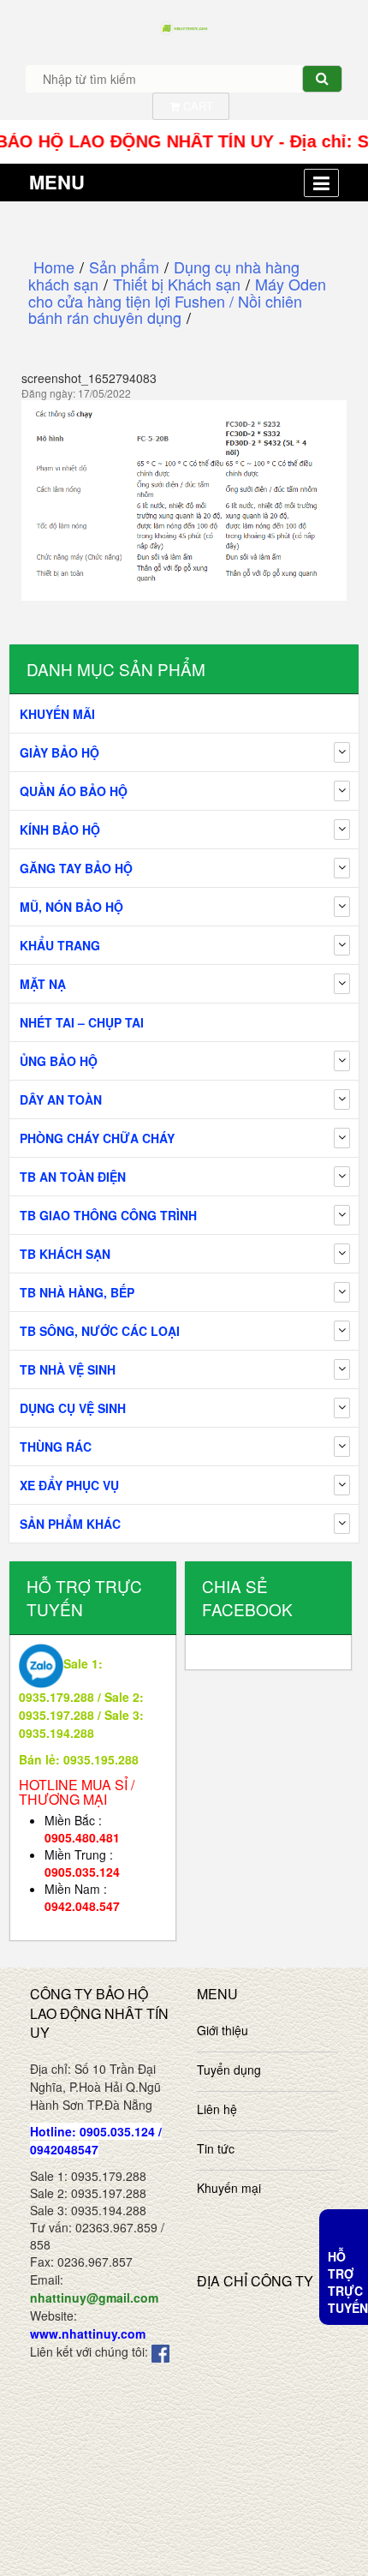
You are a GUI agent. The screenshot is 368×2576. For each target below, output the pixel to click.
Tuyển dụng (229, 2070)
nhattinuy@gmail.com (94, 2297)
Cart (196, 106)
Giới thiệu (223, 2030)
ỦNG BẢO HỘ (59, 1061)
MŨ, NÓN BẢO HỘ (71, 907)
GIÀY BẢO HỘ (59, 752)
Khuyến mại (229, 2188)
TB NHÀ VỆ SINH (68, 1369)
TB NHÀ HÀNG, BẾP (77, 1292)
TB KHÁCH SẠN (65, 1254)
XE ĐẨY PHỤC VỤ (69, 1485)
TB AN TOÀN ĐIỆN (73, 1177)
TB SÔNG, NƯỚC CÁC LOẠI (100, 1331)
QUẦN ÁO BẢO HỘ (74, 791)
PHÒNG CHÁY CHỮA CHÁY (97, 1138)
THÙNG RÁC (56, 1447)
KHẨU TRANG (60, 945)
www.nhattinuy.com (88, 2333)
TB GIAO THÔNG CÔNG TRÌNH (108, 1215)
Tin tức (216, 2148)
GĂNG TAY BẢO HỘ (76, 868)
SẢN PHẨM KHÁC (70, 1524)
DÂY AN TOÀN (61, 1099)
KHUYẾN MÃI (57, 714)
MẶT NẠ (43, 984)
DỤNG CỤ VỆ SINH (73, 1408)
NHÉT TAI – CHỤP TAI (82, 1022)
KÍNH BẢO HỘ (60, 830)
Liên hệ (217, 2109)
